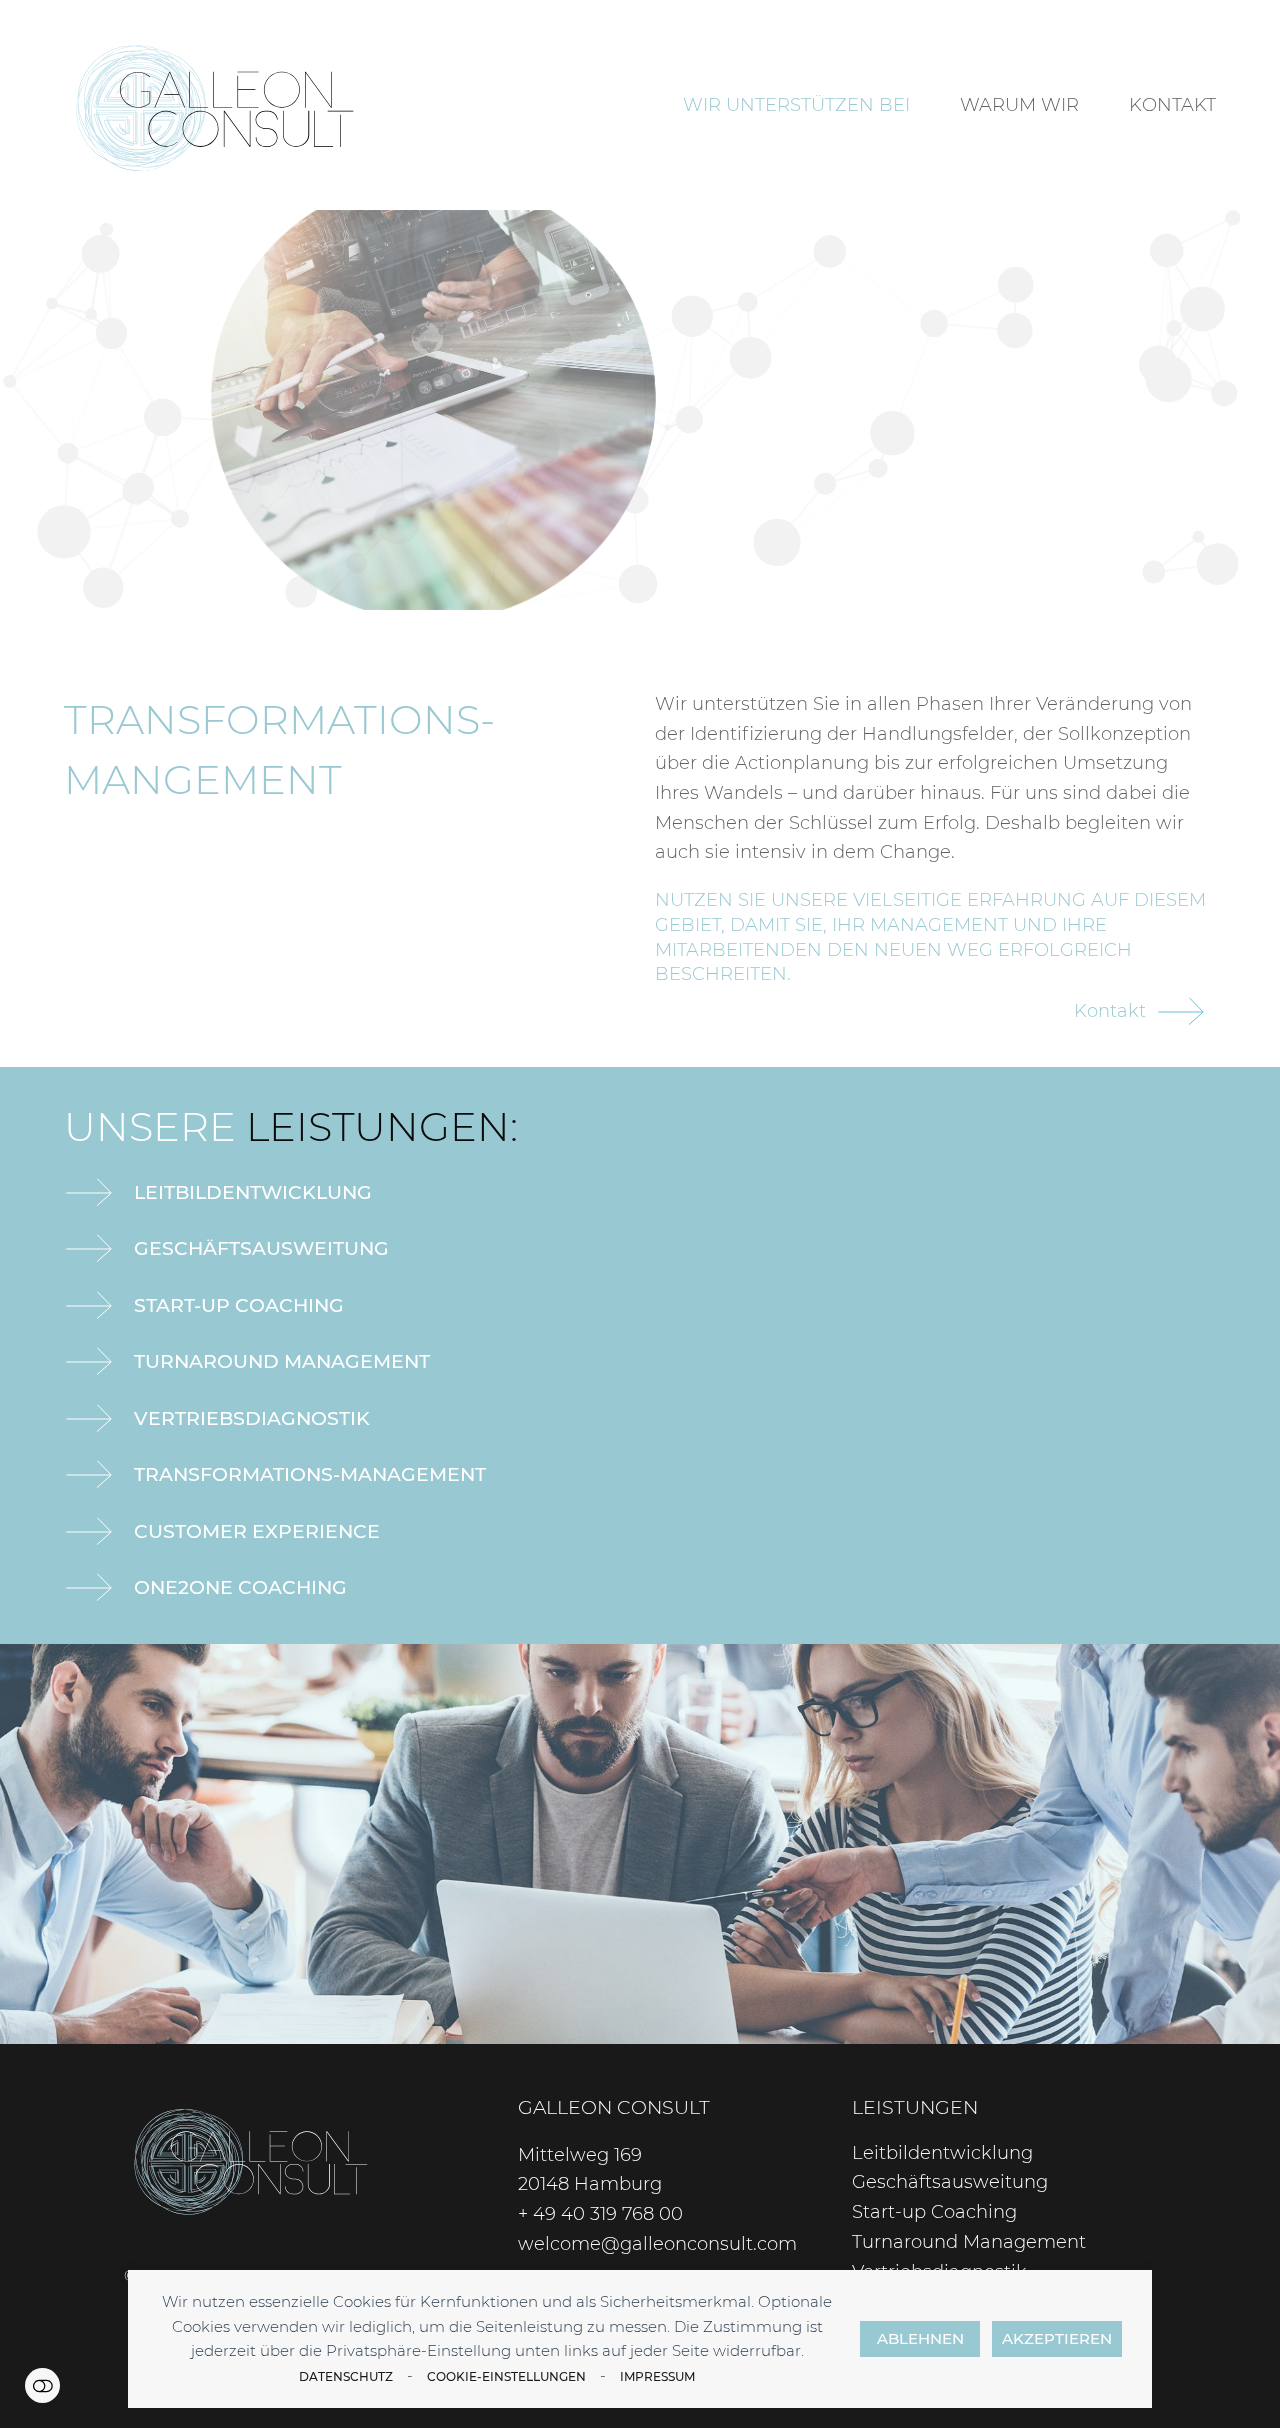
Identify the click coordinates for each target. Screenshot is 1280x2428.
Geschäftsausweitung (261, 1248)
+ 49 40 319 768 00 (600, 2214)
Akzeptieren (1057, 2338)
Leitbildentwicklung (253, 1192)
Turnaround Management (282, 1361)
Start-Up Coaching (239, 1305)
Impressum (657, 2376)
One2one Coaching (240, 1587)
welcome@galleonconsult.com (657, 2244)
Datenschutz (346, 2376)
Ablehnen (920, 2338)
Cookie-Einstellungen (506, 2376)
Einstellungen (42, 2385)
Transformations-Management (310, 1474)
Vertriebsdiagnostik (252, 1418)
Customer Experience (257, 1531)
